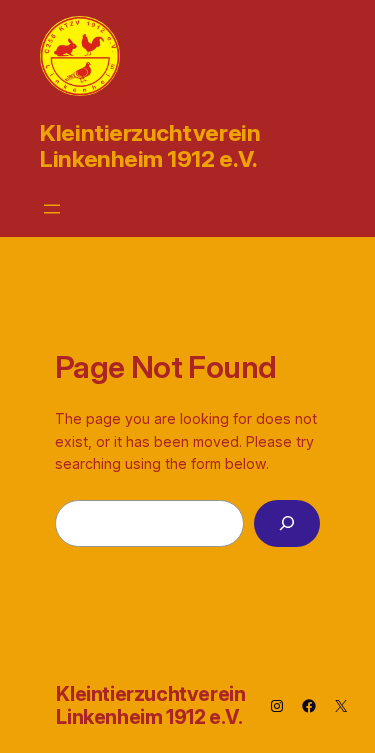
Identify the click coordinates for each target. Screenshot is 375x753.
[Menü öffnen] (52, 209)
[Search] (287, 523)
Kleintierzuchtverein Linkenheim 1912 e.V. (150, 146)
